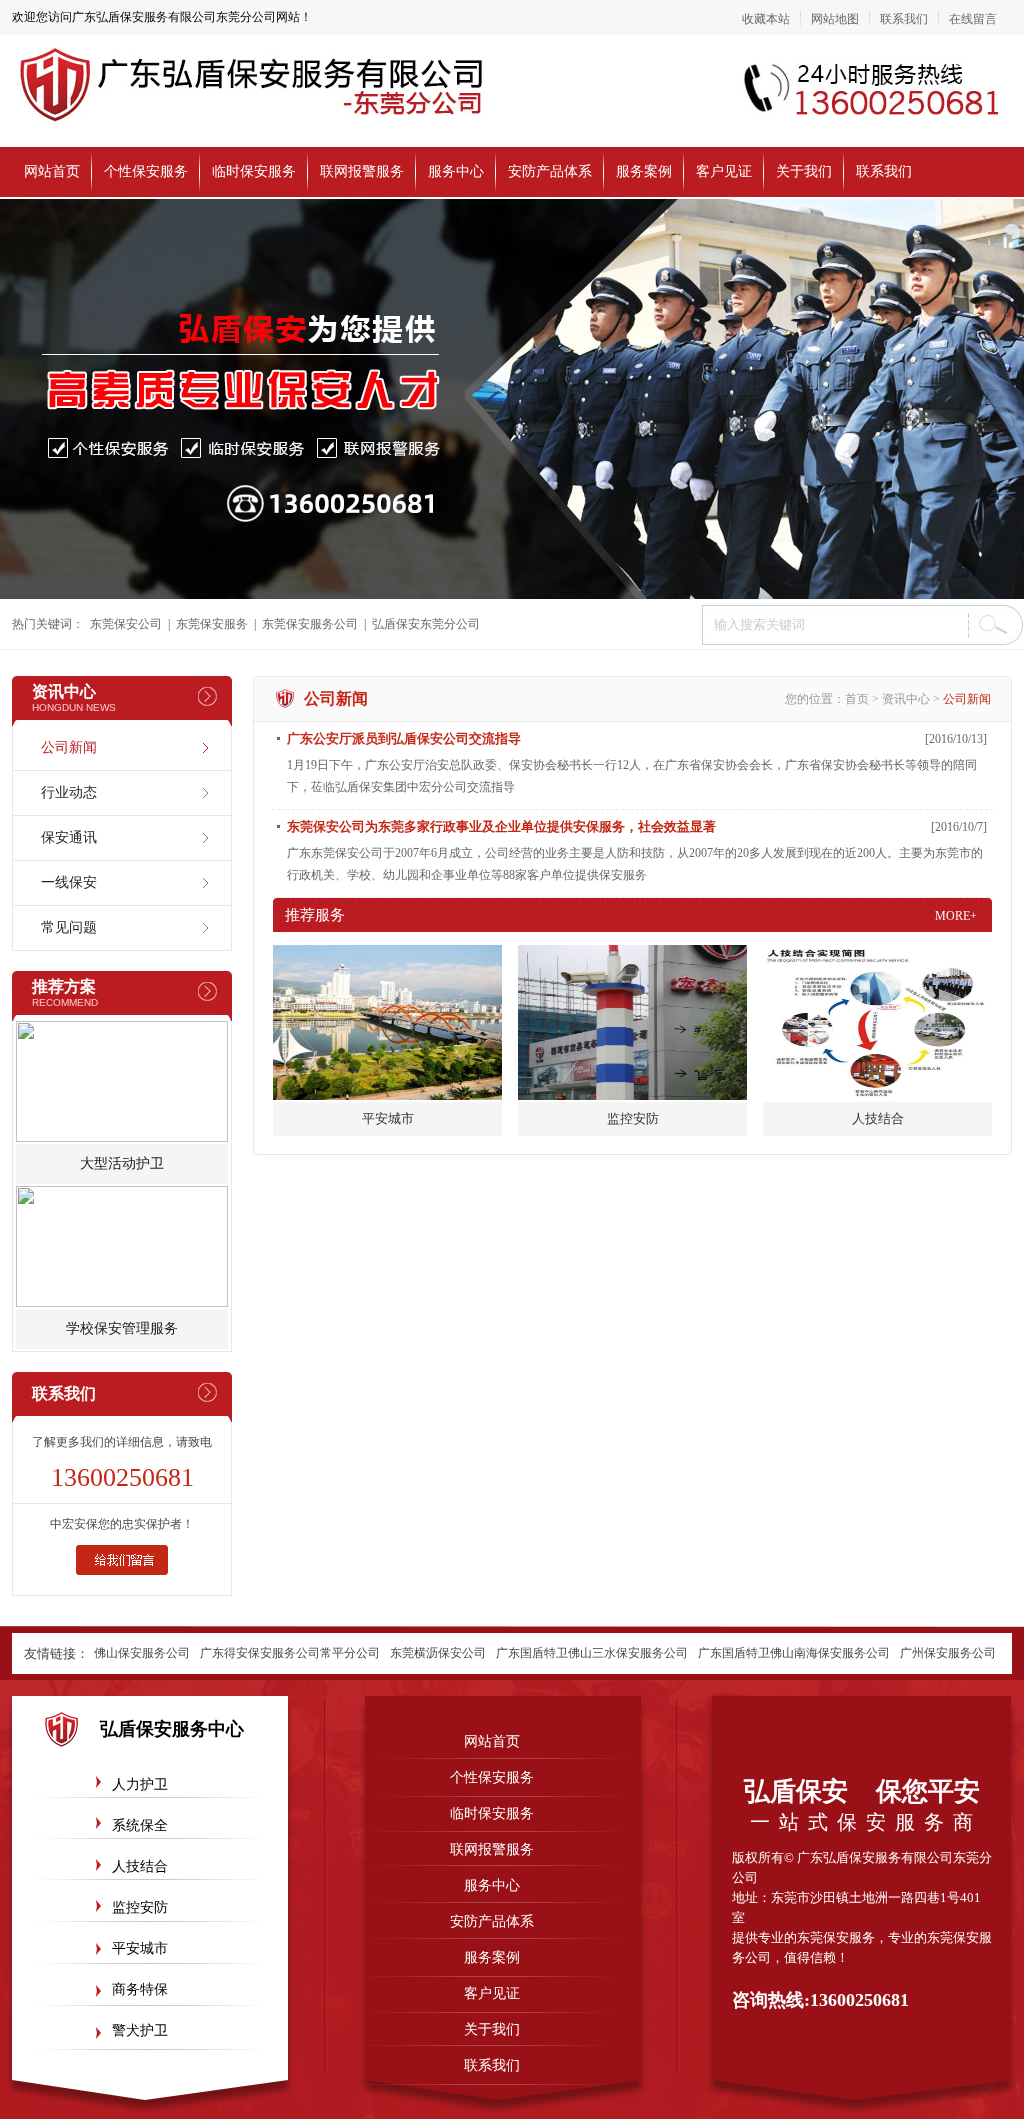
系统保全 (140, 1825)
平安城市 (140, 1948)
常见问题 (69, 927)
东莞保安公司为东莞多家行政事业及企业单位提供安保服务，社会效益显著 (501, 826)
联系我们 (904, 19)
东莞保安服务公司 (310, 624)
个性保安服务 (146, 171)
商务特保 (140, 1989)
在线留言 (973, 19)
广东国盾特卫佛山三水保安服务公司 (592, 1653)
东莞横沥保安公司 (438, 1653)
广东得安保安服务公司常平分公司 (290, 1653)
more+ (956, 916)
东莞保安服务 (212, 624)
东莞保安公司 (126, 624)
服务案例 (644, 171)
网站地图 (835, 19)
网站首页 (52, 171)
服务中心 (456, 171)
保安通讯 (69, 837)
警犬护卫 (140, 2030)
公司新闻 (69, 747)
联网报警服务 (362, 171)
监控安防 (140, 1907)
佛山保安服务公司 (142, 1653)
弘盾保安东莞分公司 (426, 624)
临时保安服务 (254, 171)
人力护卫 (140, 1784)
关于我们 (804, 171)
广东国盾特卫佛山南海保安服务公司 (794, 1653)
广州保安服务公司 (948, 1653)
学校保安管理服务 (122, 1328)
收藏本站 (766, 19)
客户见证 (724, 171)
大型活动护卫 (122, 1163)
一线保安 (69, 882)
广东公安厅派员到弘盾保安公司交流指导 (404, 738)
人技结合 (140, 1866)
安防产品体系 (550, 171)
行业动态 (69, 792)
